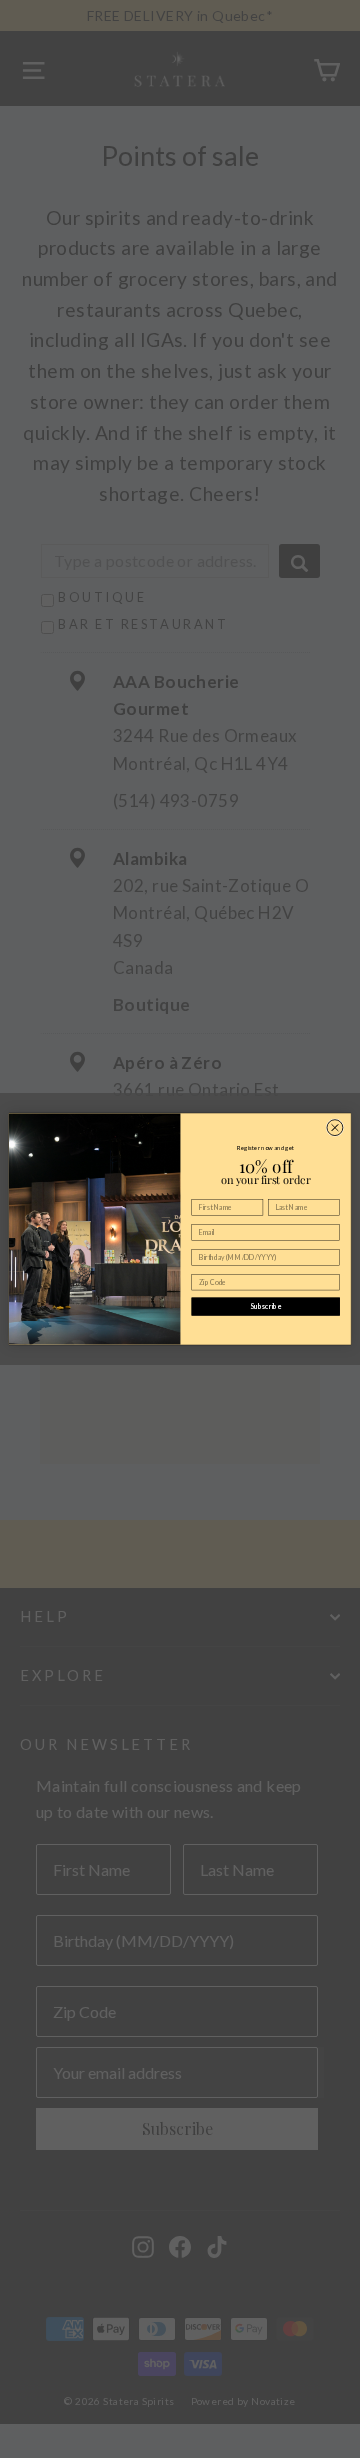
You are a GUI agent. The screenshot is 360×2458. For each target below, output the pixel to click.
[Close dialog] (335, 1128)
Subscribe (266, 1306)
